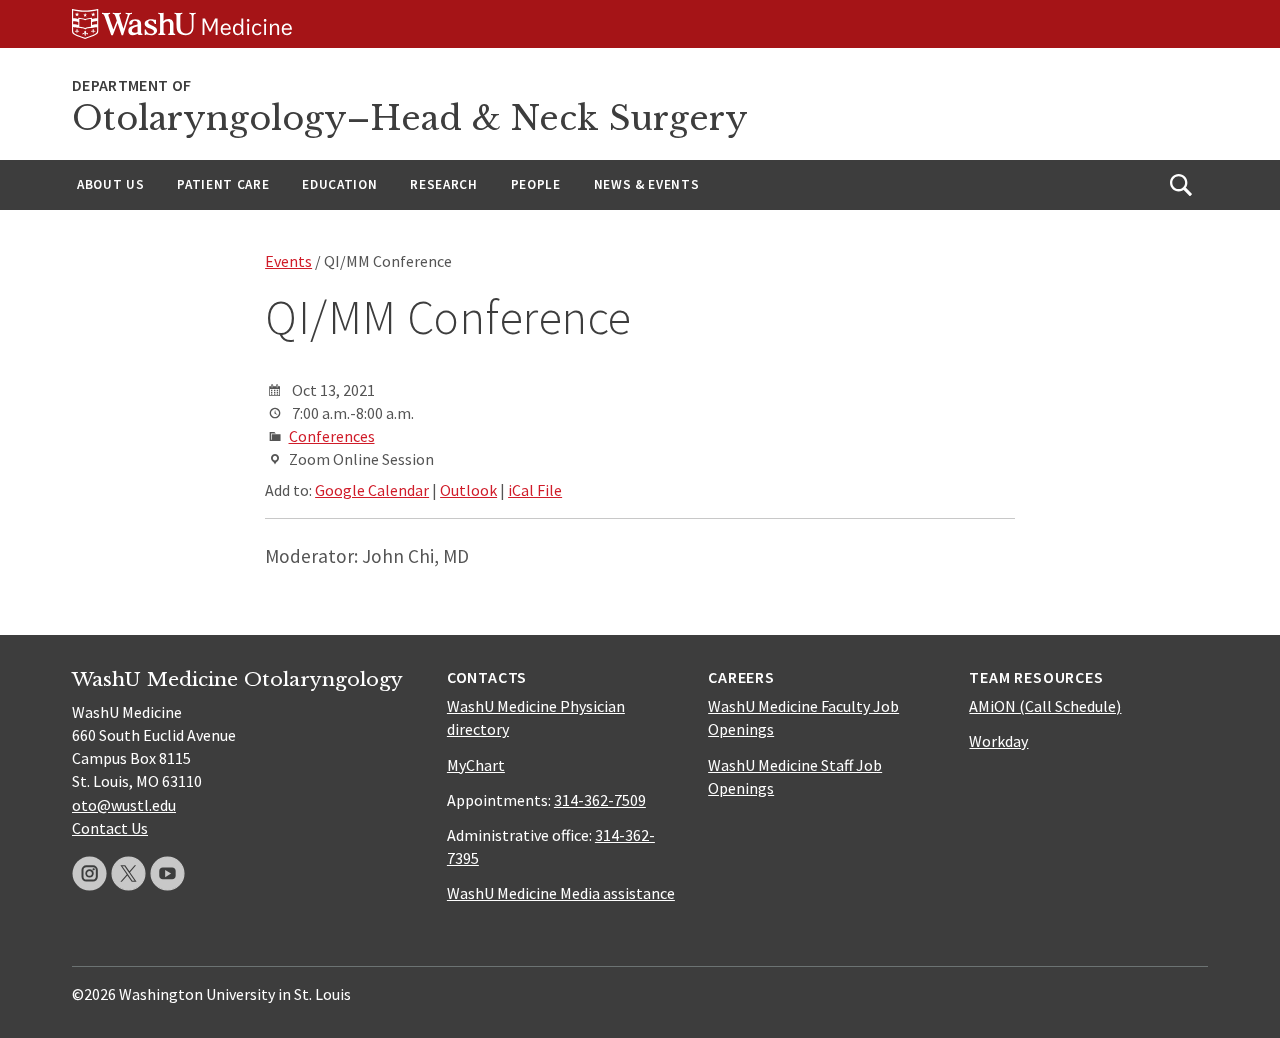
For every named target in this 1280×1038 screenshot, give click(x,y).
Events (288, 261)
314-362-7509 (600, 800)
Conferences (332, 436)
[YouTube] (167, 873)
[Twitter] (128, 873)
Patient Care (223, 184)
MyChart (476, 765)
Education (339, 184)
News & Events (647, 184)
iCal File (535, 490)
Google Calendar (372, 490)
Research (443, 184)
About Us (110, 184)
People (536, 184)
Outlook (468, 490)
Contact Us (110, 828)
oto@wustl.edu (124, 805)
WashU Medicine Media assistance (561, 893)
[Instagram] (89, 873)
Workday (998, 741)
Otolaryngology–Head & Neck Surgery (410, 118)
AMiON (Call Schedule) (1045, 706)
